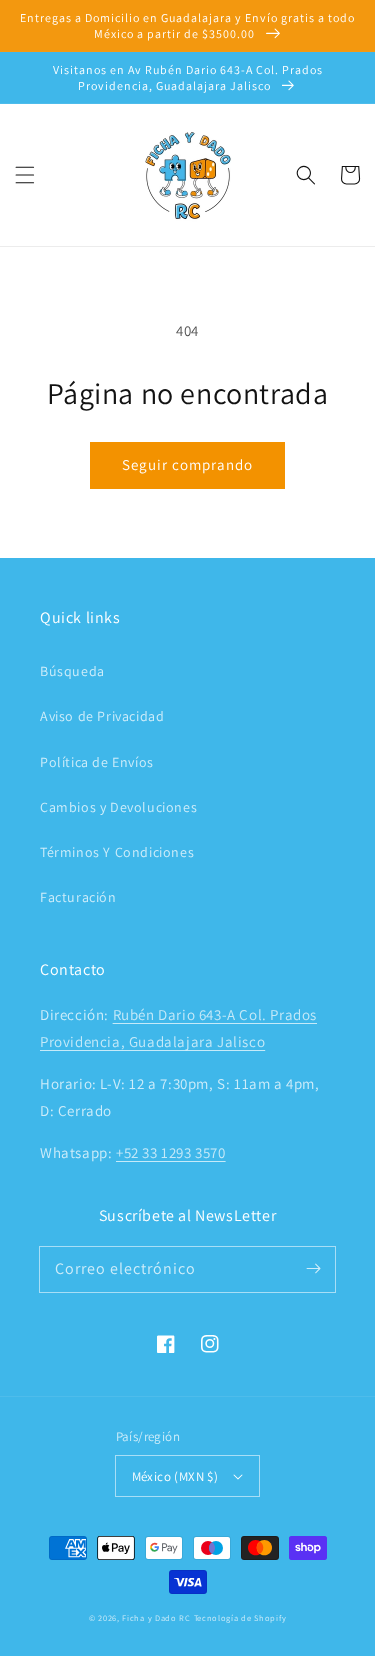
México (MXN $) (175, 1476)
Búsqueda (72, 671)
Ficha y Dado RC (156, 1617)
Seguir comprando (187, 464)
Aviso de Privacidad (102, 716)
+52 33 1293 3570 (171, 1152)
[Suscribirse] (313, 1269)
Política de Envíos (97, 762)
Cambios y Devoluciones (118, 807)
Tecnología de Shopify (240, 1617)
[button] (25, 175)
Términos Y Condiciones (117, 852)
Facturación (78, 897)
